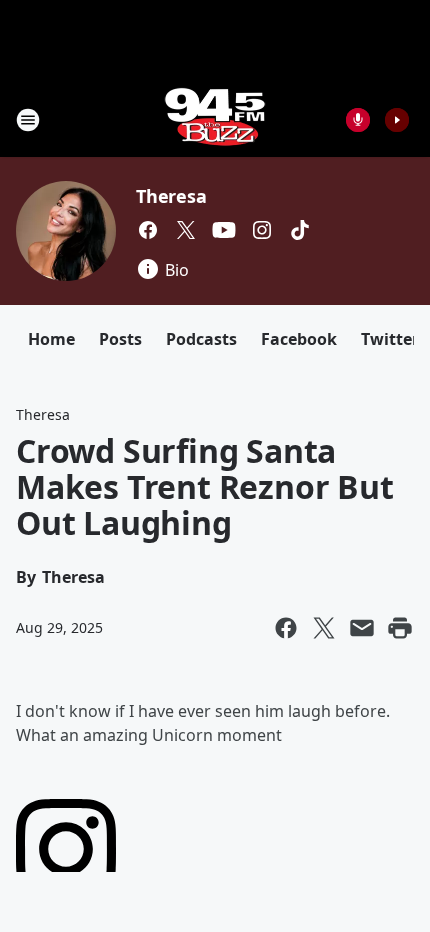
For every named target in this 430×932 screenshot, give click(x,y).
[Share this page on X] (324, 628)
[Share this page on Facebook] (286, 628)
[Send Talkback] (358, 120)
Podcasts (201, 339)
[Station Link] (215, 119)
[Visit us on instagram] (262, 230)
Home (51, 339)
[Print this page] (400, 628)
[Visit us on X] (186, 230)
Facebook (299, 339)
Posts (120, 339)
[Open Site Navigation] (28, 120)
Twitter (390, 339)
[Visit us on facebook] (148, 230)
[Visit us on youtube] (224, 230)
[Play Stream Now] (397, 120)
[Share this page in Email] (362, 628)
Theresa (171, 196)
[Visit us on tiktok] (300, 230)
